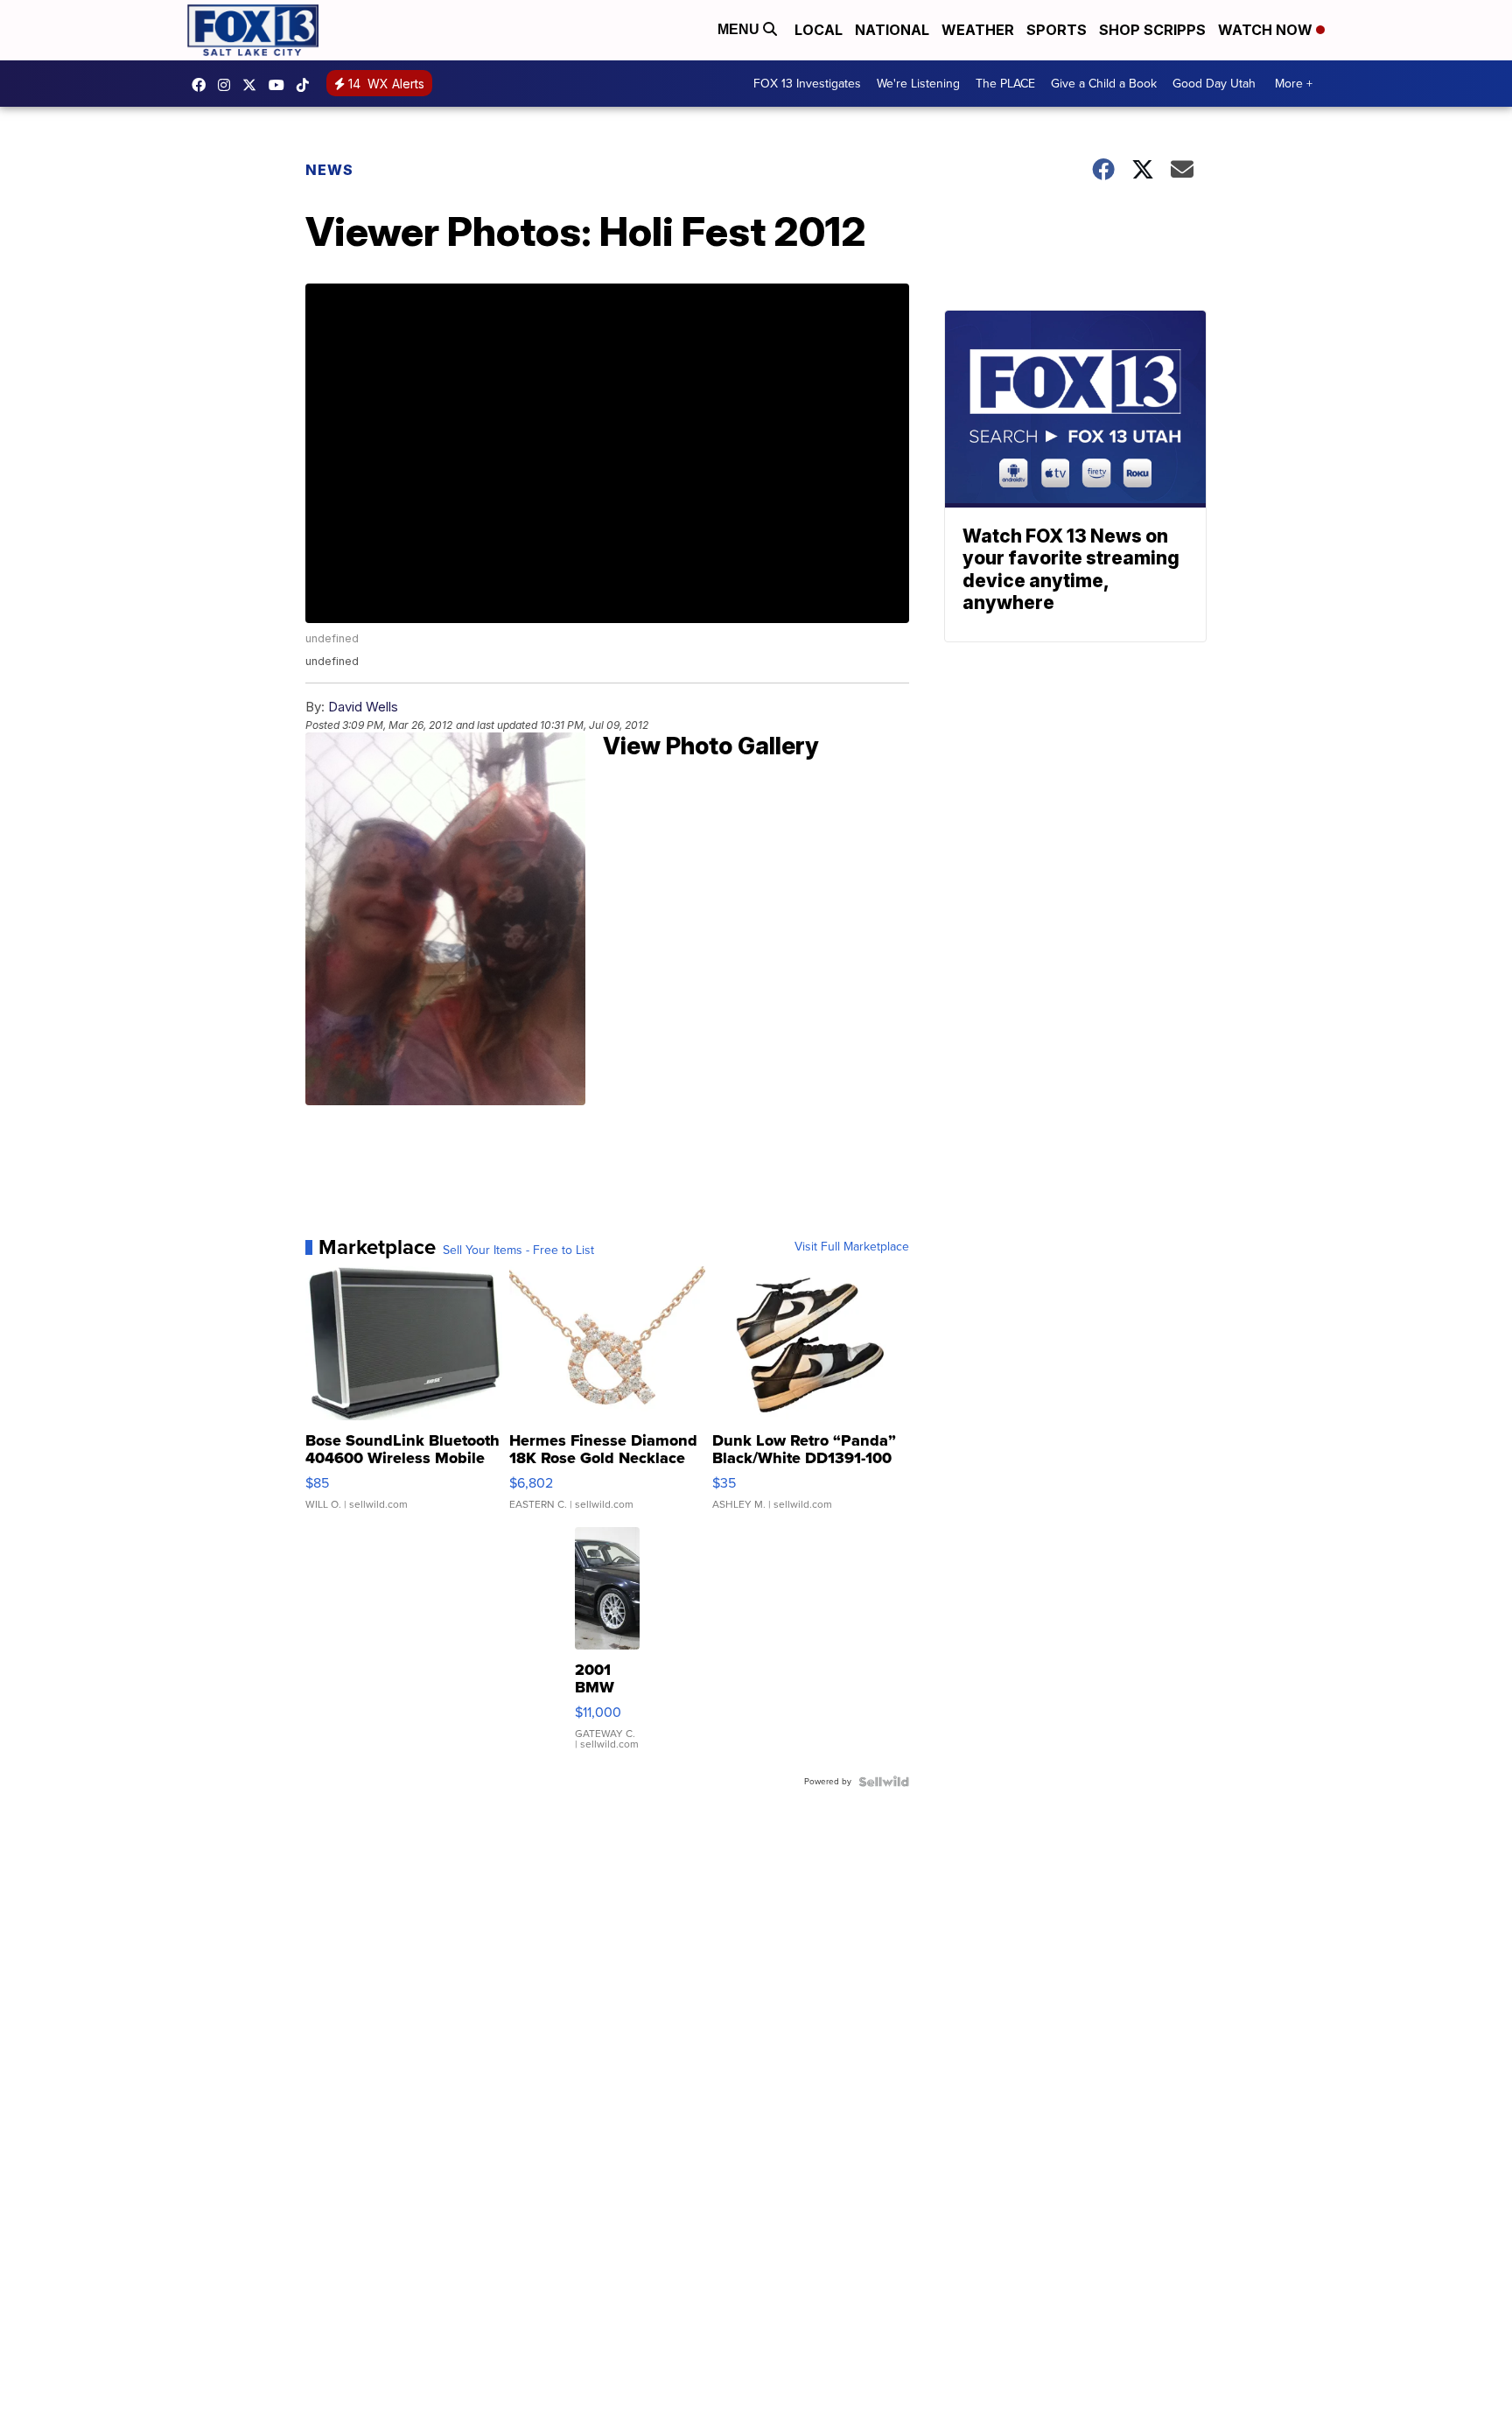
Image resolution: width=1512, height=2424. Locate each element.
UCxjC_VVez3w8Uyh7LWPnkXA (281, 85)
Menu (740, 29)
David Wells (363, 707)
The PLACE (1005, 84)
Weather (978, 30)
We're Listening (918, 84)
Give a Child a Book (1104, 84)
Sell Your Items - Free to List (518, 1251)
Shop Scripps (1152, 30)
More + (1294, 84)
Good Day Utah (1214, 84)
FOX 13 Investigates (807, 84)
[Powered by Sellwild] (884, 1782)
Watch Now (1267, 30)
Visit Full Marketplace (852, 1247)
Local (819, 30)
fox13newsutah (203, 85)
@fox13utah (307, 85)
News (329, 170)
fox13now (228, 85)
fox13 (254, 85)
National (892, 30)
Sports (1057, 30)
